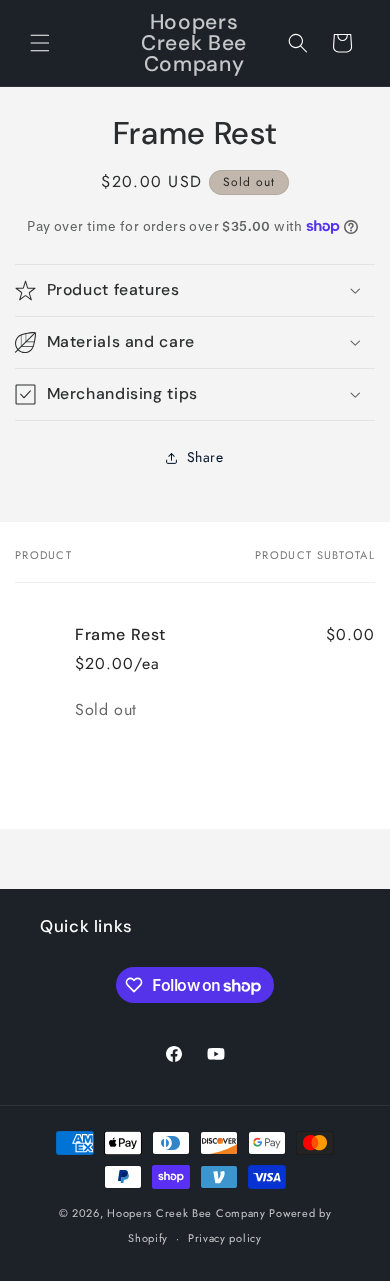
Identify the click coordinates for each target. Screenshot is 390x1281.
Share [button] (205, 457)
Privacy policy (225, 1238)
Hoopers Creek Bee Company (188, 1213)
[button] (40, 43)
